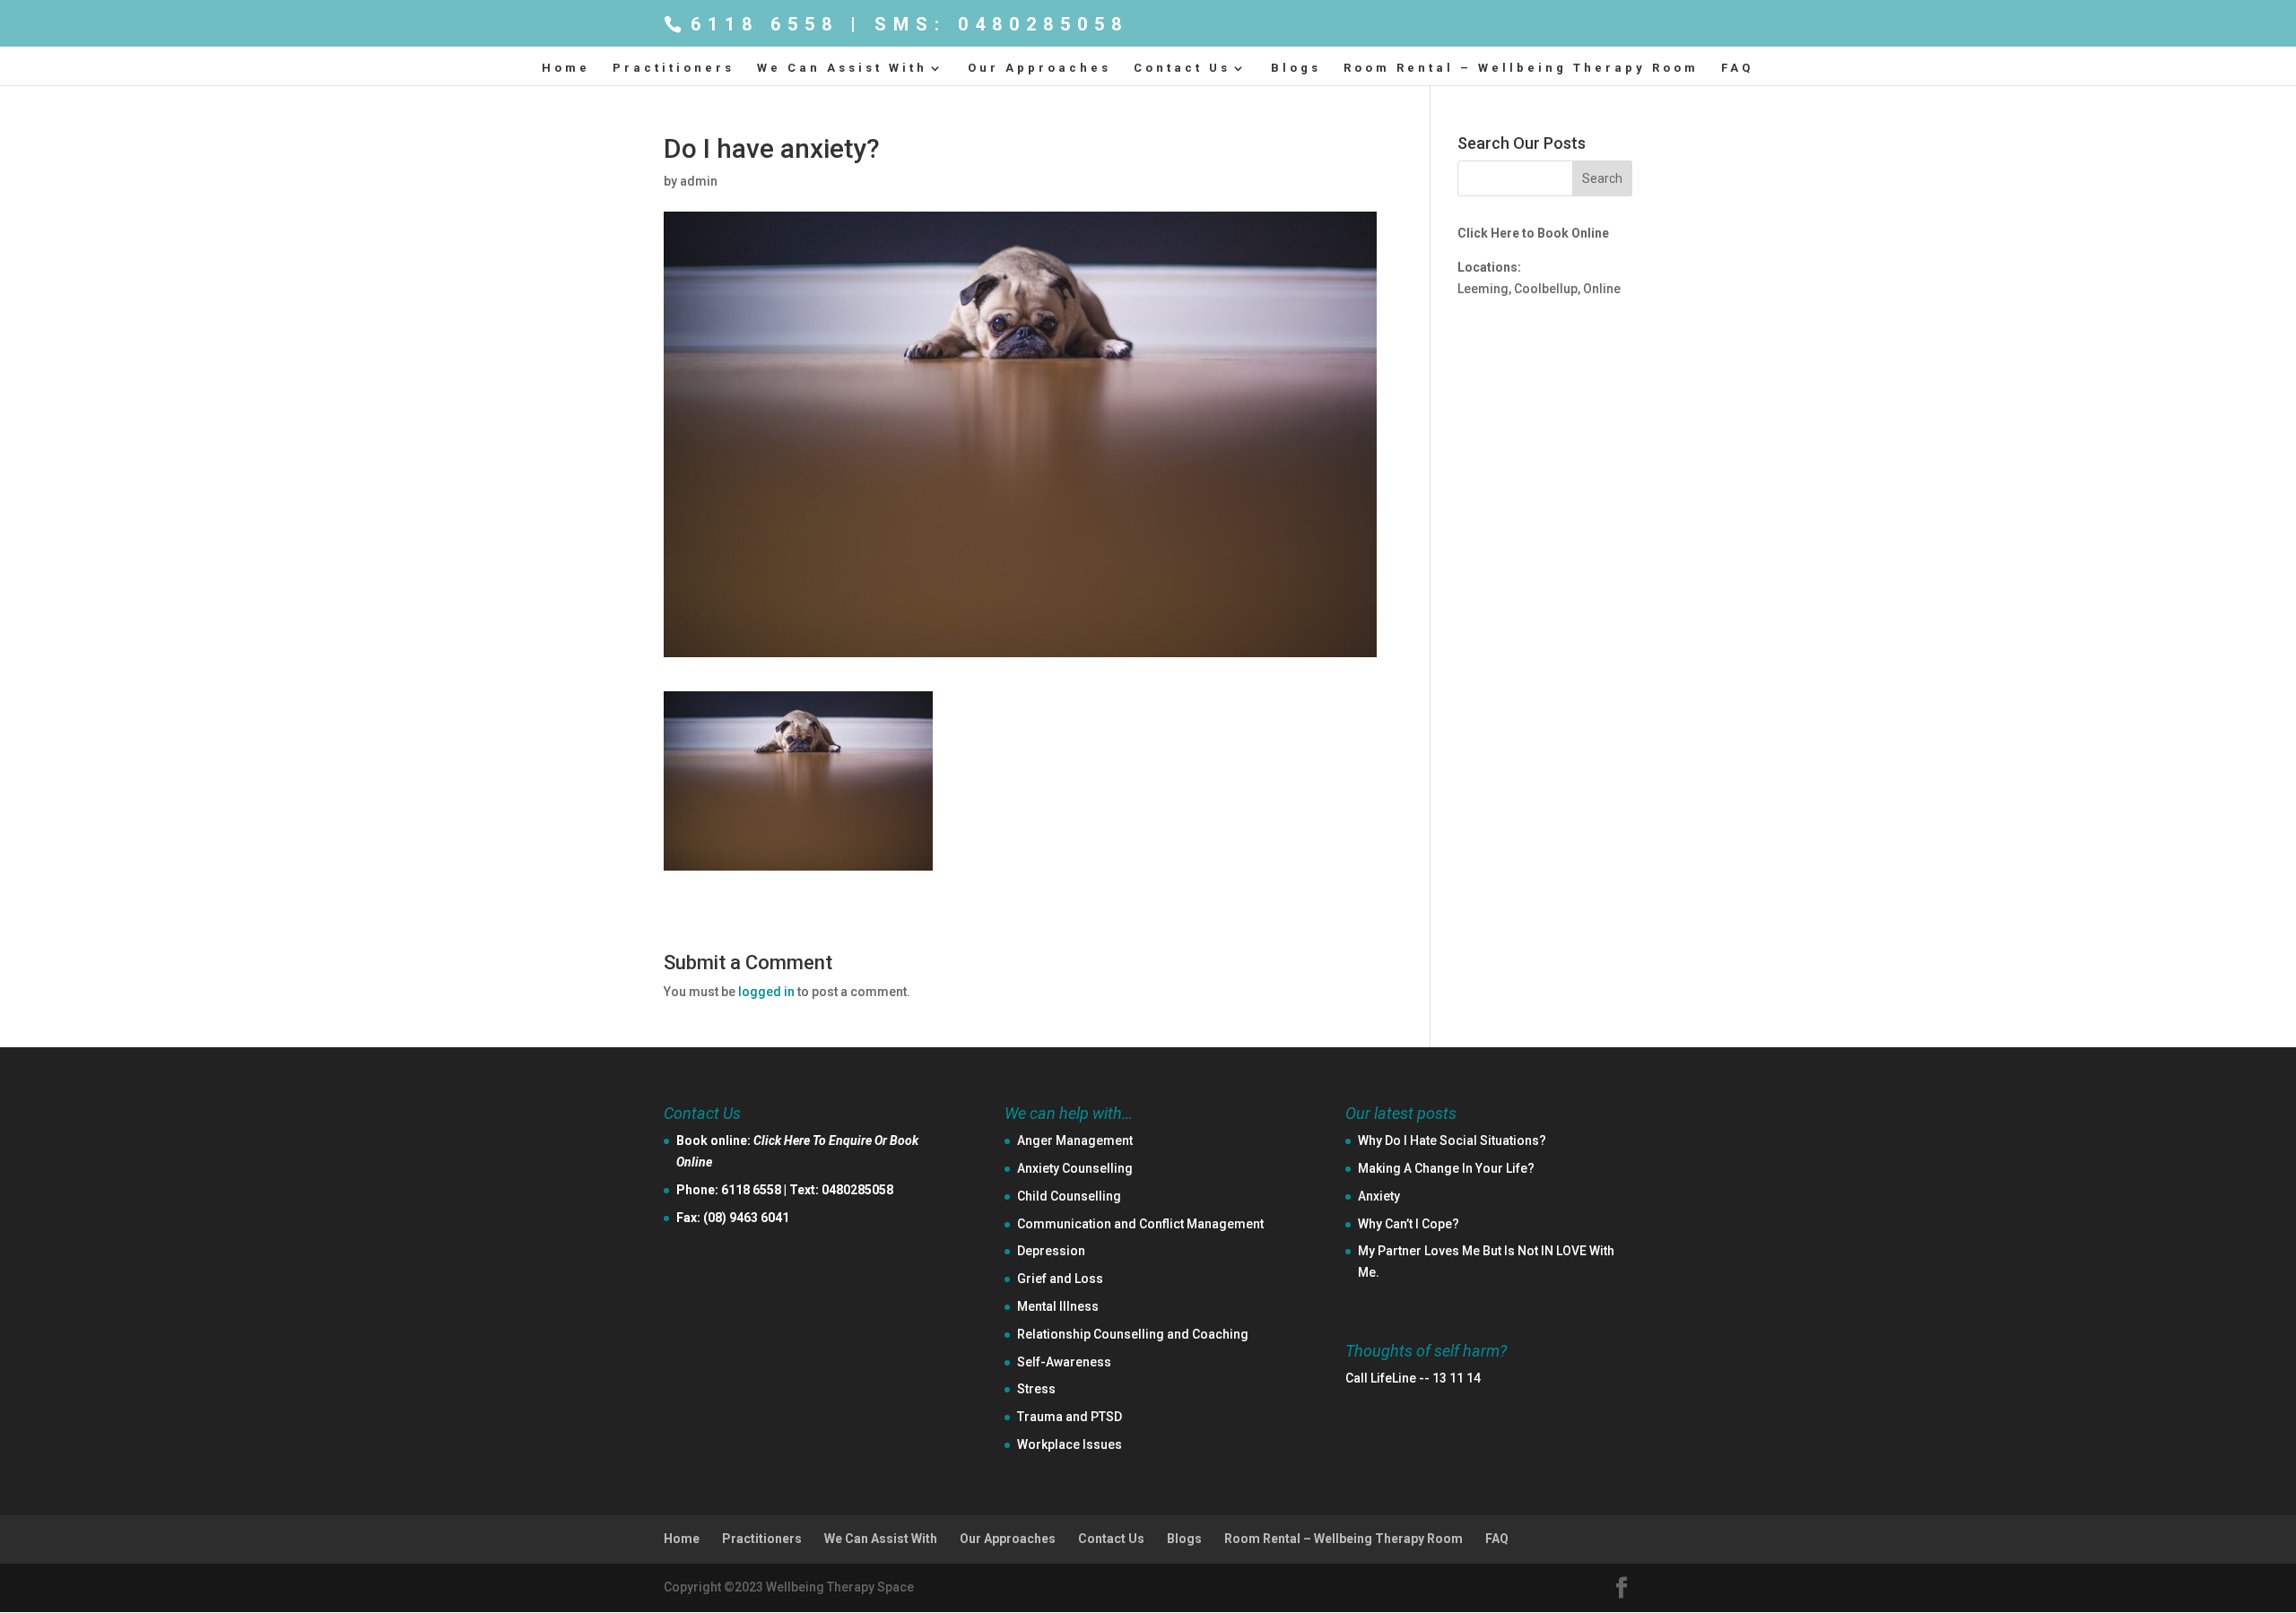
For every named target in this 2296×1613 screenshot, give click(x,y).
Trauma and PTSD (1070, 1417)
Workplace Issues (1070, 1444)
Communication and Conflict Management (1140, 1224)
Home (566, 68)
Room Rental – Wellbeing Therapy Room (1521, 68)
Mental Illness (1058, 1306)
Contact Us (1182, 68)
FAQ (1737, 68)
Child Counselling (1069, 1196)
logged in (766, 992)
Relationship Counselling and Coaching (1133, 1334)
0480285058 (857, 1190)
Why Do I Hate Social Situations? (1452, 1140)
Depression (1051, 1251)
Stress (1036, 1389)
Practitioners (674, 68)
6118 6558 (751, 1190)
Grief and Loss (1060, 1279)
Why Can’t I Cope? (1409, 1224)
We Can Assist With (842, 68)
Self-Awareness (1064, 1362)
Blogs (1296, 68)
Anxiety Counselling (1075, 1168)
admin (699, 181)
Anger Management (1075, 1140)
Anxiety (1379, 1196)
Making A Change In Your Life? (1446, 1168)
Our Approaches (1039, 68)
